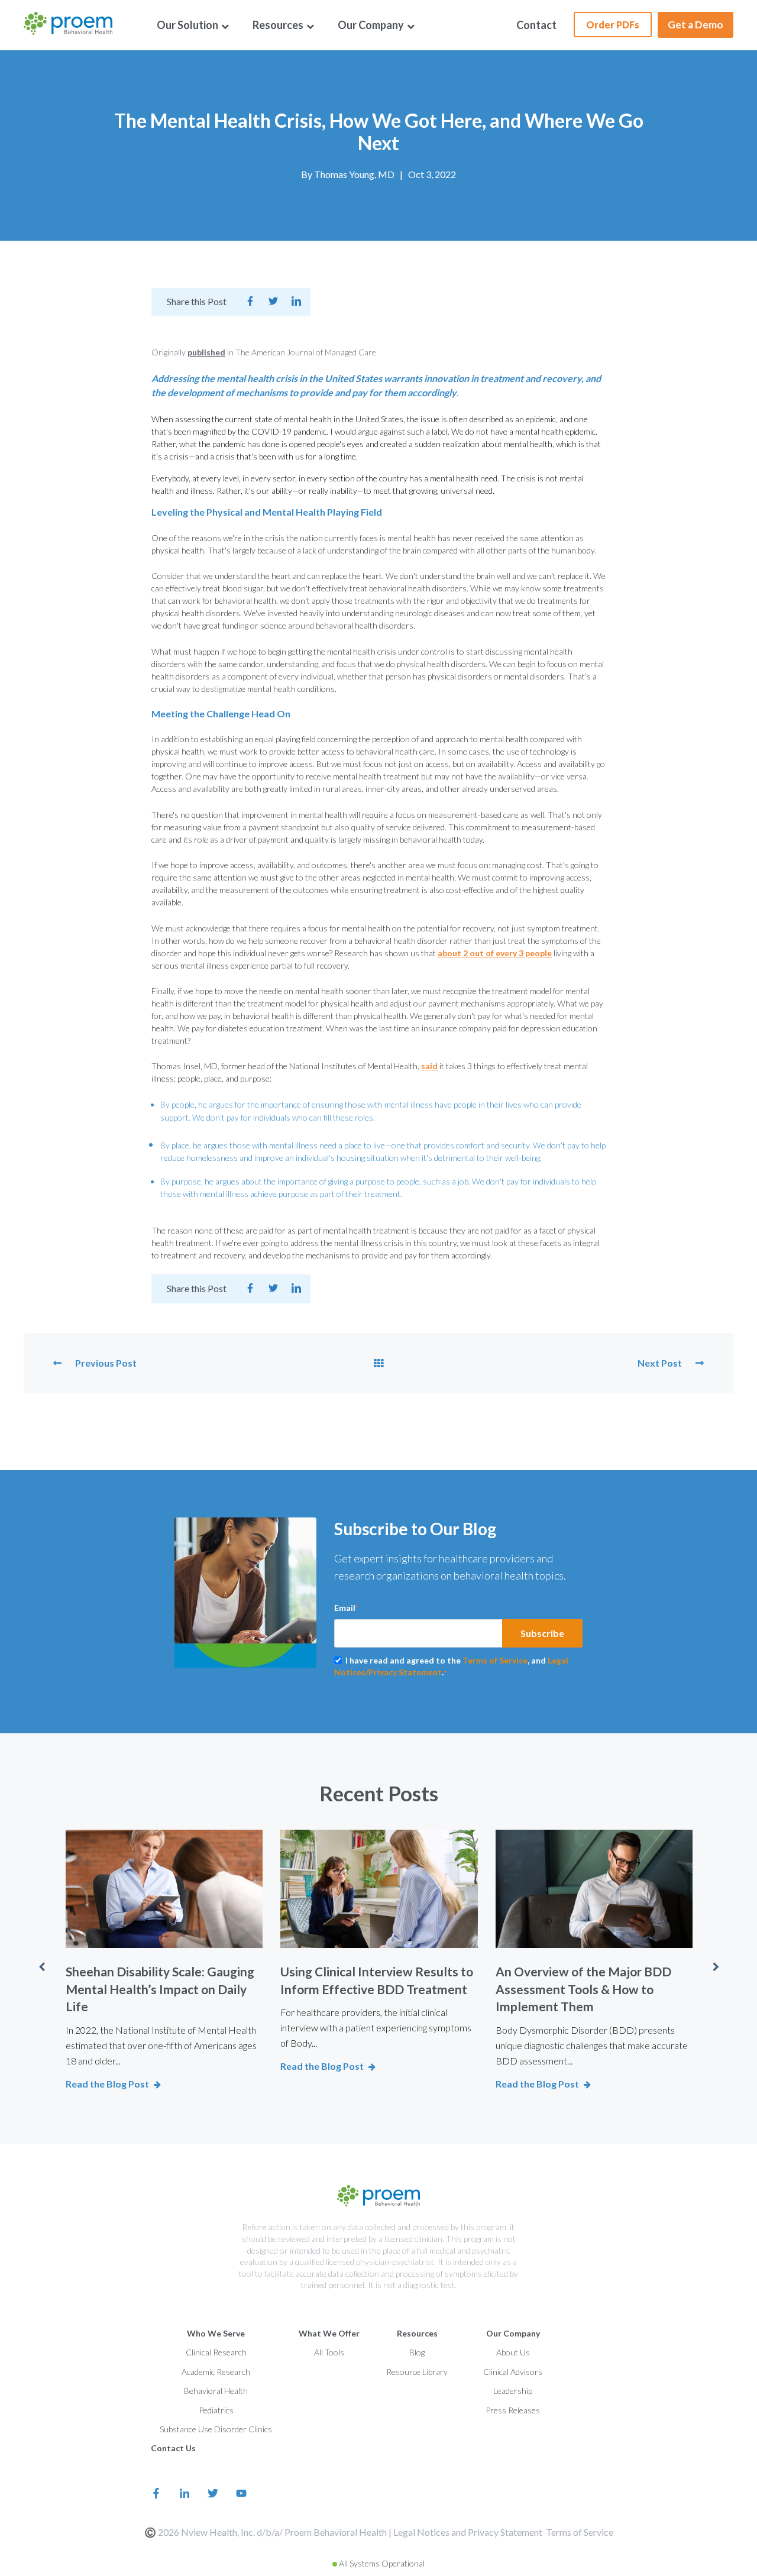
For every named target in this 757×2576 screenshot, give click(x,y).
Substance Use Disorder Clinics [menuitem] (216, 2429)
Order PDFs (613, 25)
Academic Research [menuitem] (216, 2372)
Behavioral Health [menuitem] (216, 2391)
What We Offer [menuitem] (329, 2333)
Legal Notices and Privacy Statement (468, 2532)
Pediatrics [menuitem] (216, 2410)
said (429, 1066)
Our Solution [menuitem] (188, 25)
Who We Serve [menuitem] (216, 2333)
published (206, 352)
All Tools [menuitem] (329, 2352)
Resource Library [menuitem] (417, 2372)
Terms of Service (495, 1660)
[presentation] (41, 1967)
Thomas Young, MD (354, 174)
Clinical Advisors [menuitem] (513, 2372)
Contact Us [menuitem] (173, 2448)
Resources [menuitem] (279, 25)
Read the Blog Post (107, 2084)
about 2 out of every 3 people (495, 953)
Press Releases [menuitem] (513, 2410)
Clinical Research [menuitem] (216, 2352)
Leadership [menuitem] (513, 2391)
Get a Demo (695, 25)
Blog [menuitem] (417, 2352)
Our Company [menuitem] (372, 25)
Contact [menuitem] (536, 25)
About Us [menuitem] (513, 2352)
